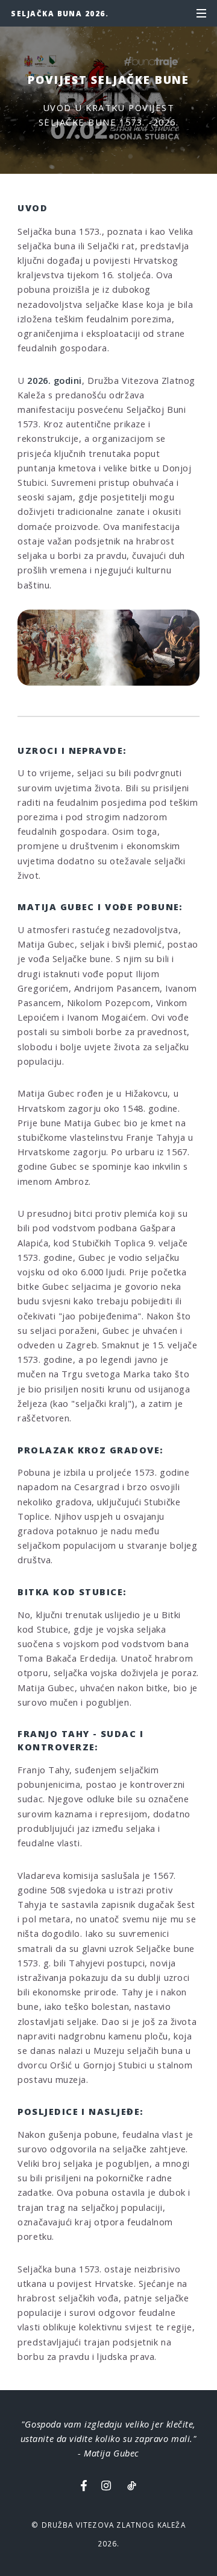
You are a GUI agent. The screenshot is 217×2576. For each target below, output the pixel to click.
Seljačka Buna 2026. (60, 13)
